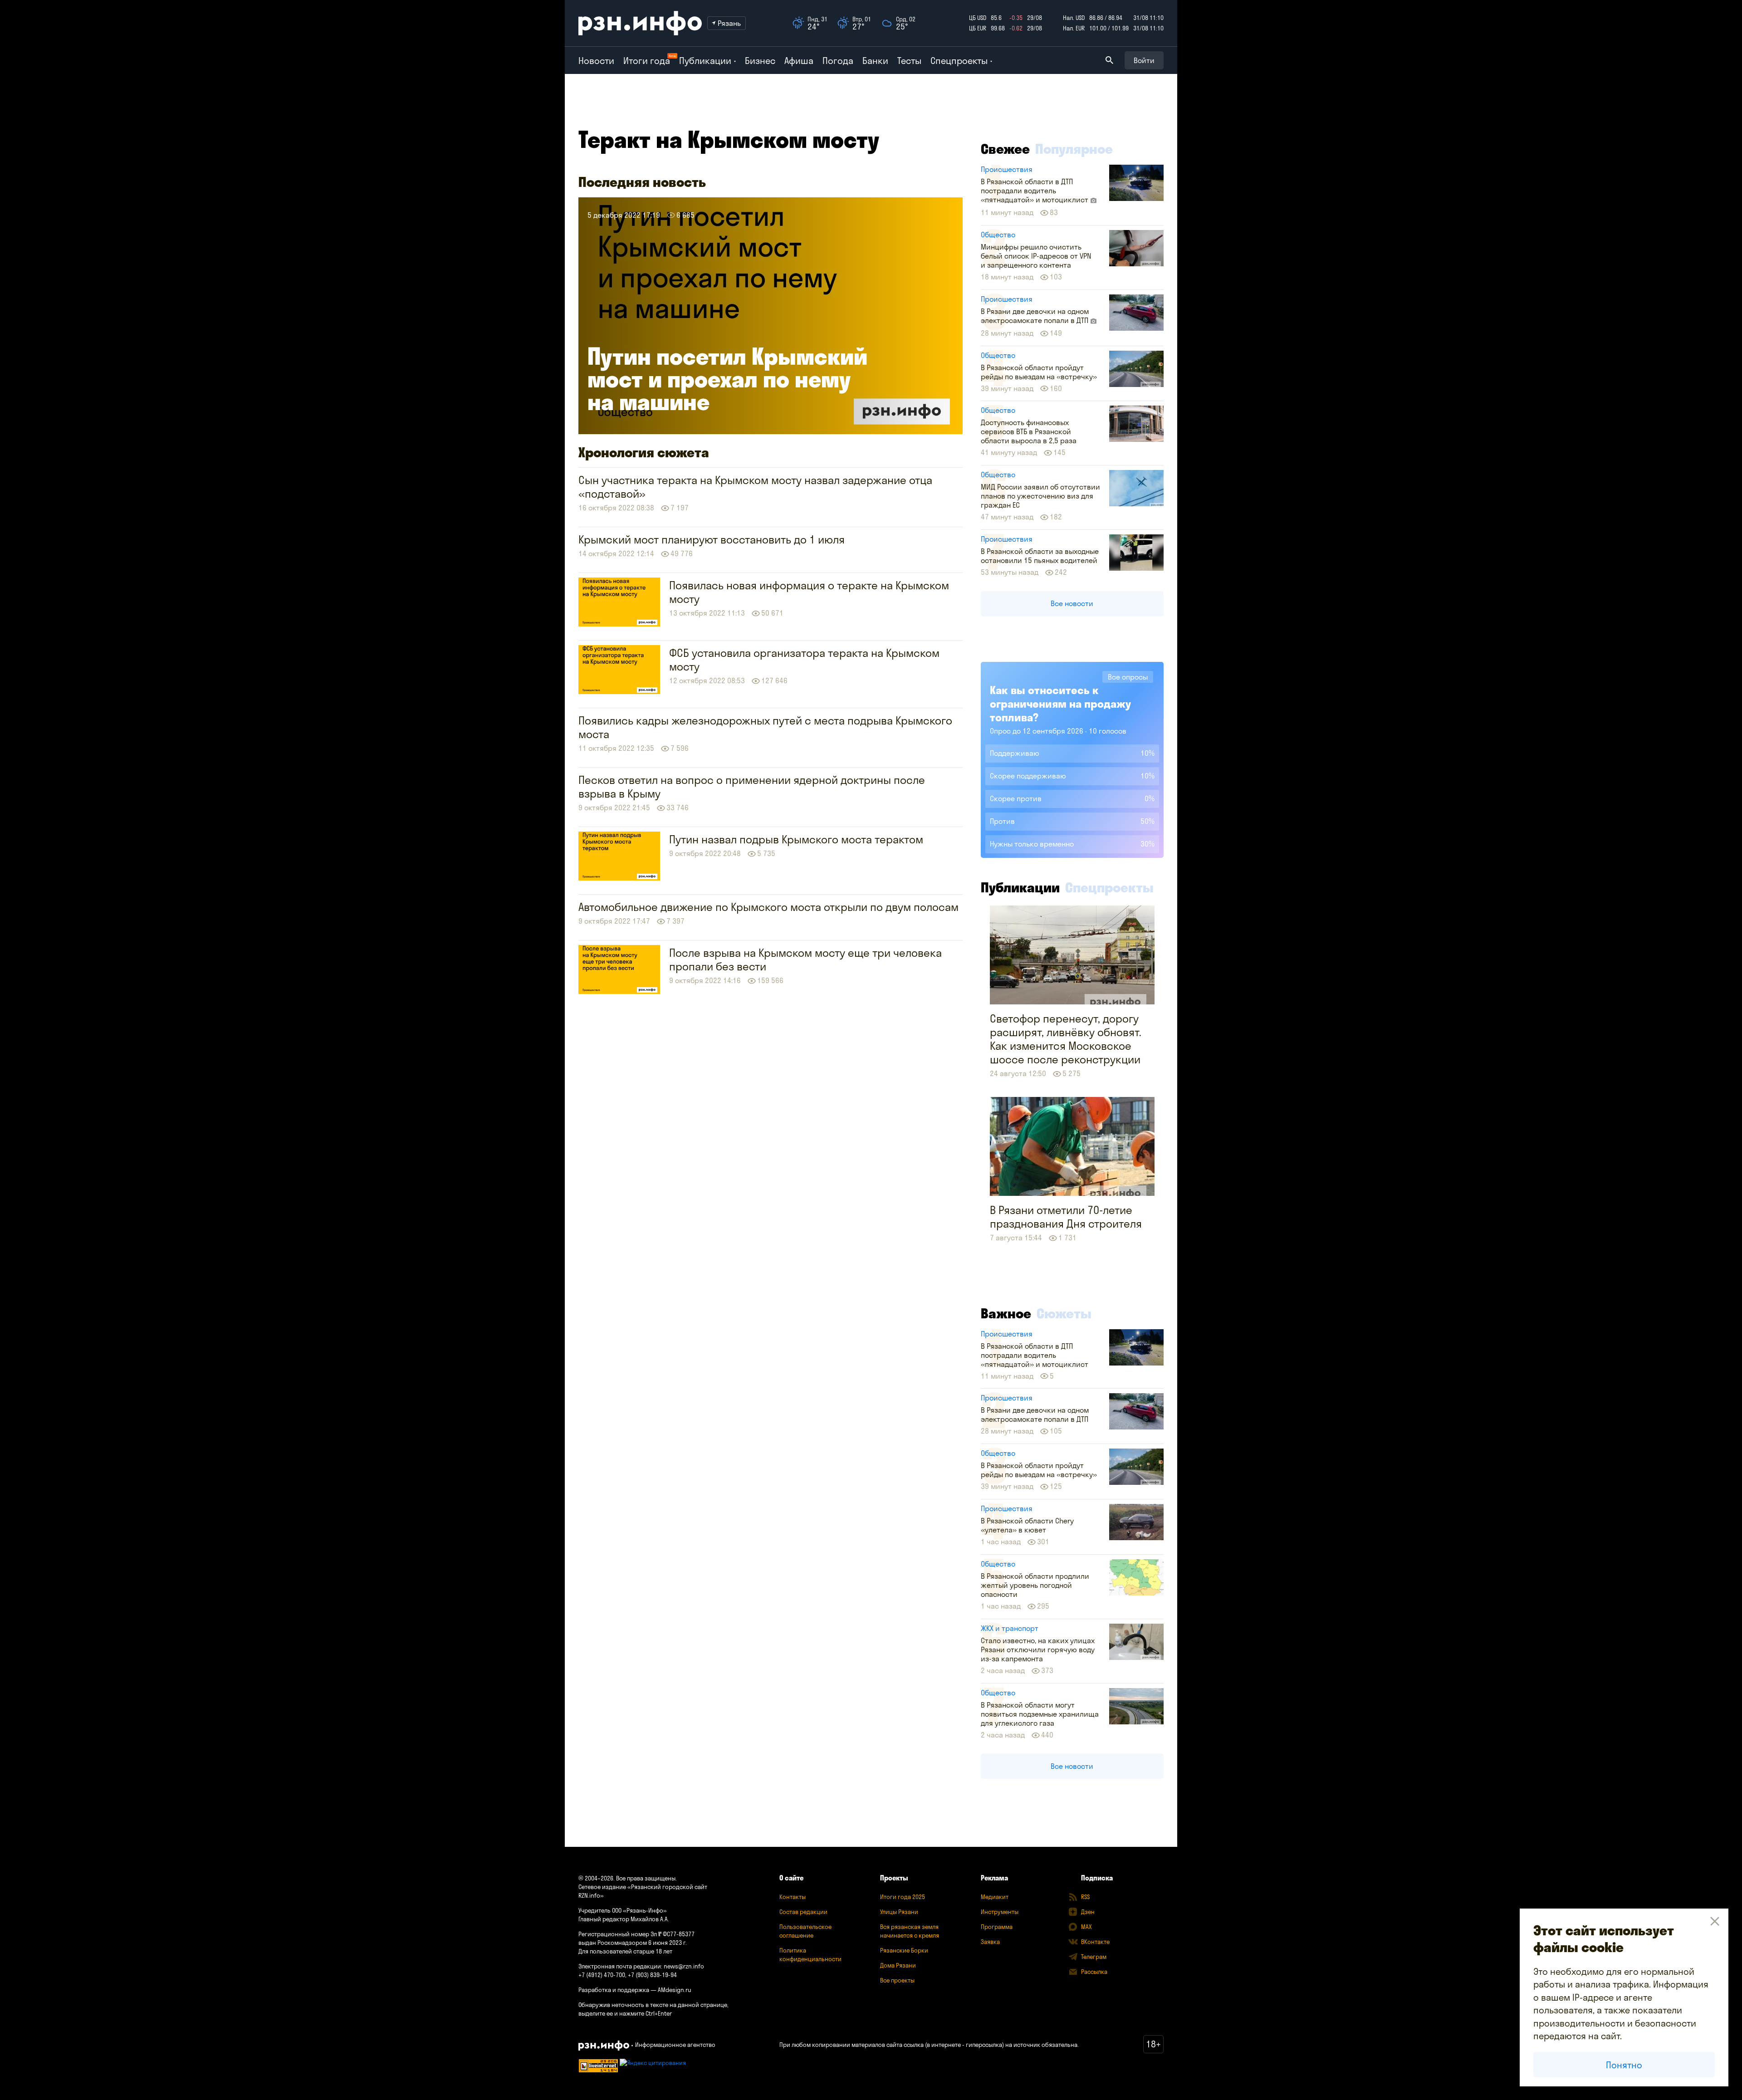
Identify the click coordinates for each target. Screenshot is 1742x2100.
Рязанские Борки (904, 1950)
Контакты (793, 1897)
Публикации (1020, 887)
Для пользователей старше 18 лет (625, 1951)
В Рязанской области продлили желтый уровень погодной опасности (1035, 1585)
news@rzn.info (684, 1966)
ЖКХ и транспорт (1010, 1628)
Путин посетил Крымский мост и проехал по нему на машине (727, 379)
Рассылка (1094, 1972)
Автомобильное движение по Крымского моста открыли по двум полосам (768, 907)
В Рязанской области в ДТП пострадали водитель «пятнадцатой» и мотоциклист (1035, 191)
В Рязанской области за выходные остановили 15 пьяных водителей (1040, 556)
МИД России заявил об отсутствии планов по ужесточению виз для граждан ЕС (1040, 496)
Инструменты (1000, 1912)
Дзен (1088, 1912)
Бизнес (760, 61)
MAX (1086, 1927)
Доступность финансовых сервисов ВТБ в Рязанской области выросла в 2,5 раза (1029, 431)
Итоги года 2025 (903, 1897)
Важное (1006, 1313)
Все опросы (1128, 677)
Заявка (990, 1942)
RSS (1085, 1897)
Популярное (1074, 149)
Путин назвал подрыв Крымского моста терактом (796, 839)
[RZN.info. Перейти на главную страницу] (640, 23)
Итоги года (647, 61)
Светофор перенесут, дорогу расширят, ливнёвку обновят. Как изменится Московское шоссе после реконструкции (1066, 1039)
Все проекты (897, 1980)
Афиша (799, 61)
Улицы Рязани (899, 1912)
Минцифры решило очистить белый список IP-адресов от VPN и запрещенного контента (1036, 256)
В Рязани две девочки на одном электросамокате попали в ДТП (1035, 316)
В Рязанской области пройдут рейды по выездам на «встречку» (1039, 372)
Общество (998, 235)
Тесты (909, 61)
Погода (838, 61)
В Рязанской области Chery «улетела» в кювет (1027, 1525)
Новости (596, 61)
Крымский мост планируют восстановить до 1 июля (712, 539)
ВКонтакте (1095, 1942)
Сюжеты (1064, 1313)
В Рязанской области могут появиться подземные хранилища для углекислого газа (1040, 1714)
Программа (997, 1927)
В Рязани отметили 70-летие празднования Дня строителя (1066, 1217)
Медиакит (995, 1897)
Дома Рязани (898, 1965)
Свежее (1005, 149)
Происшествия (1007, 169)
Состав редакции (803, 1912)
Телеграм (1094, 1957)
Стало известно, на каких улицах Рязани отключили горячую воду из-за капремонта (1038, 1650)
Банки (875, 61)
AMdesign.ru (675, 1990)
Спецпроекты (1109, 887)
